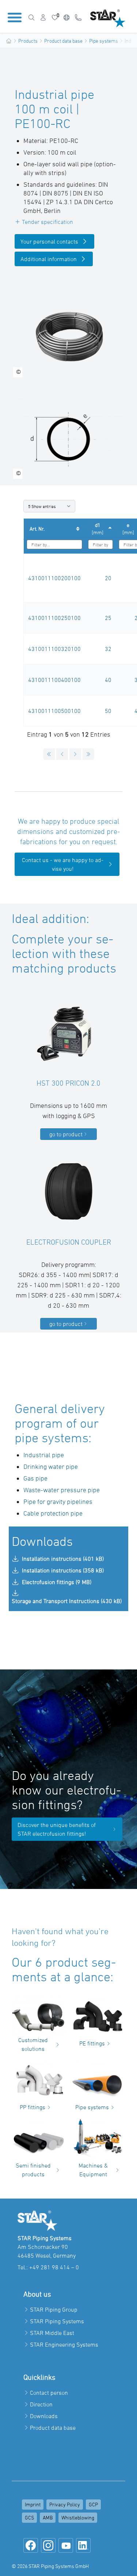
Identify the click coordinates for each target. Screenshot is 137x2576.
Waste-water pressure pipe (62, 1490)
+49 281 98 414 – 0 (54, 2267)
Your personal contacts (49, 241)
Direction (41, 2404)
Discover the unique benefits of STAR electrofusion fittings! (57, 1829)
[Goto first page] (49, 754)
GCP (93, 2504)
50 (108, 711)
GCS (29, 2517)
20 (108, 578)
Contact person (49, 2393)
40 (108, 680)
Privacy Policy (65, 2504)
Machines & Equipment (93, 2170)
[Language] (66, 18)
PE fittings (92, 2043)
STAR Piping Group (54, 2309)
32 (108, 649)
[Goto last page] (88, 754)
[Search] (31, 18)
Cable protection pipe (53, 1513)
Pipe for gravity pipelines (58, 1502)
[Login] (43, 18)
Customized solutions (33, 2044)
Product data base (63, 41)
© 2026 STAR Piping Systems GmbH (50, 2566)
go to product (66, 1134)
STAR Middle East (52, 2333)
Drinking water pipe (51, 1467)
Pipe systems (104, 41)
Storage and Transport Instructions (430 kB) (67, 1601)
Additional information (49, 259)
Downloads (44, 2416)
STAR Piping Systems (57, 2321)
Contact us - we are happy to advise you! (63, 864)
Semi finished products (33, 2170)
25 (108, 618)
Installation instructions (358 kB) (63, 1570)
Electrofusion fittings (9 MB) (57, 1582)
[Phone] (78, 18)
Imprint (33, 2504)
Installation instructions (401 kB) (63, 1559)
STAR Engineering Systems (64, 2344)
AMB (48, 2517)
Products (28, 41)
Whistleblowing (78, 2517)
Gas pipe (35, 1478)
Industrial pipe (44, 1455)
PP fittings (33, 2107)
